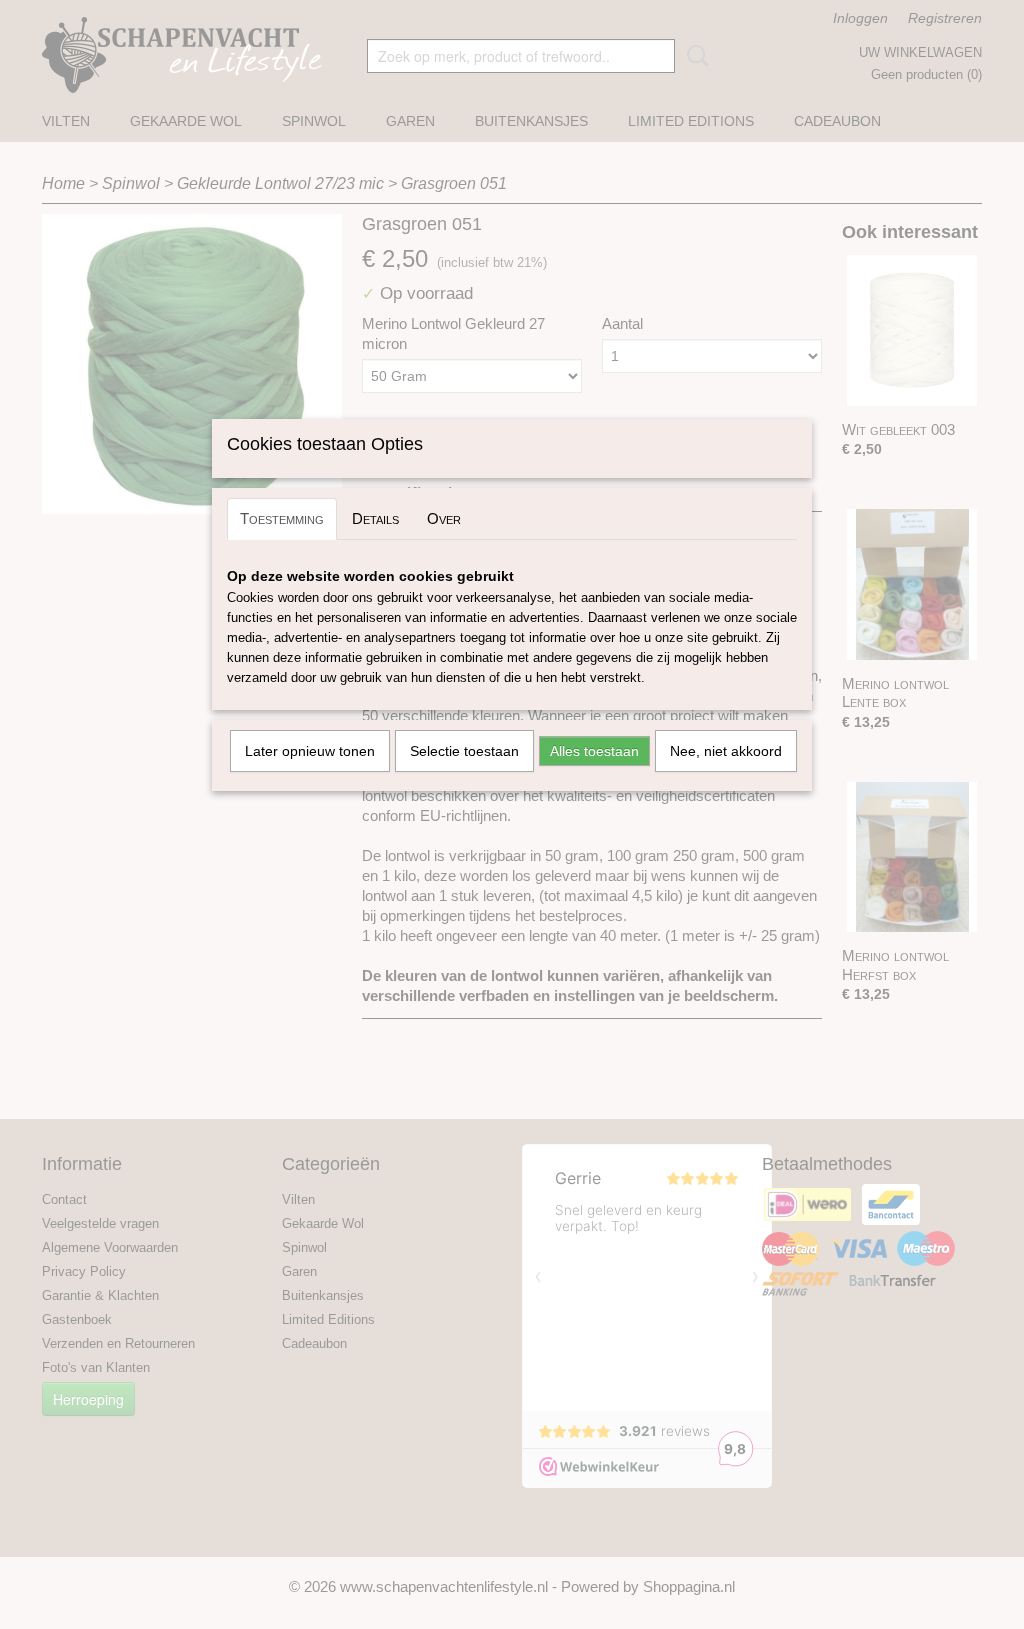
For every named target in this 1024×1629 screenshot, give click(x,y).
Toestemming (282, 518)
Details (375, 518)
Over (444, 518)
